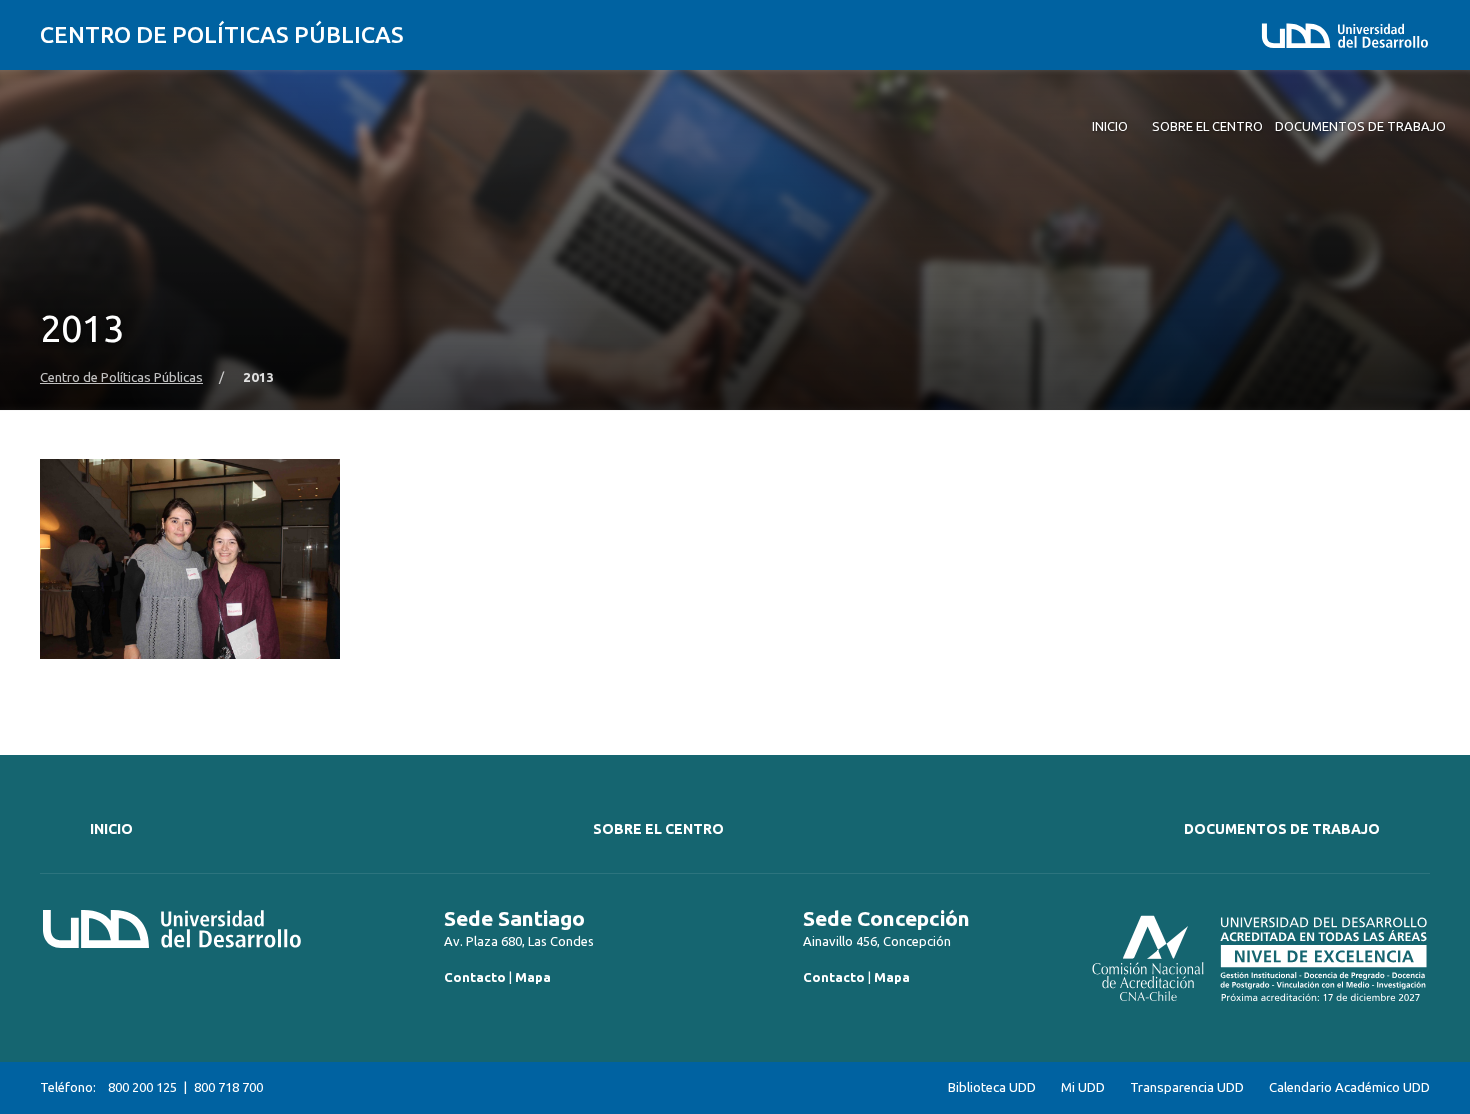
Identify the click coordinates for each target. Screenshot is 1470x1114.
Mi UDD (1083, 1087)
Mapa (533, 977)
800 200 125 (142, 1087)
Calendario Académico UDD (1349, 1087)
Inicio (111, 829)
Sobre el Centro (658, 829)
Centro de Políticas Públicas (222, 34)
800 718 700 (228, 1087)
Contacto (475, 977)
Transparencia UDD (1187, 1087)
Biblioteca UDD (992, 1087)
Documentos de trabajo (1282, 829)
